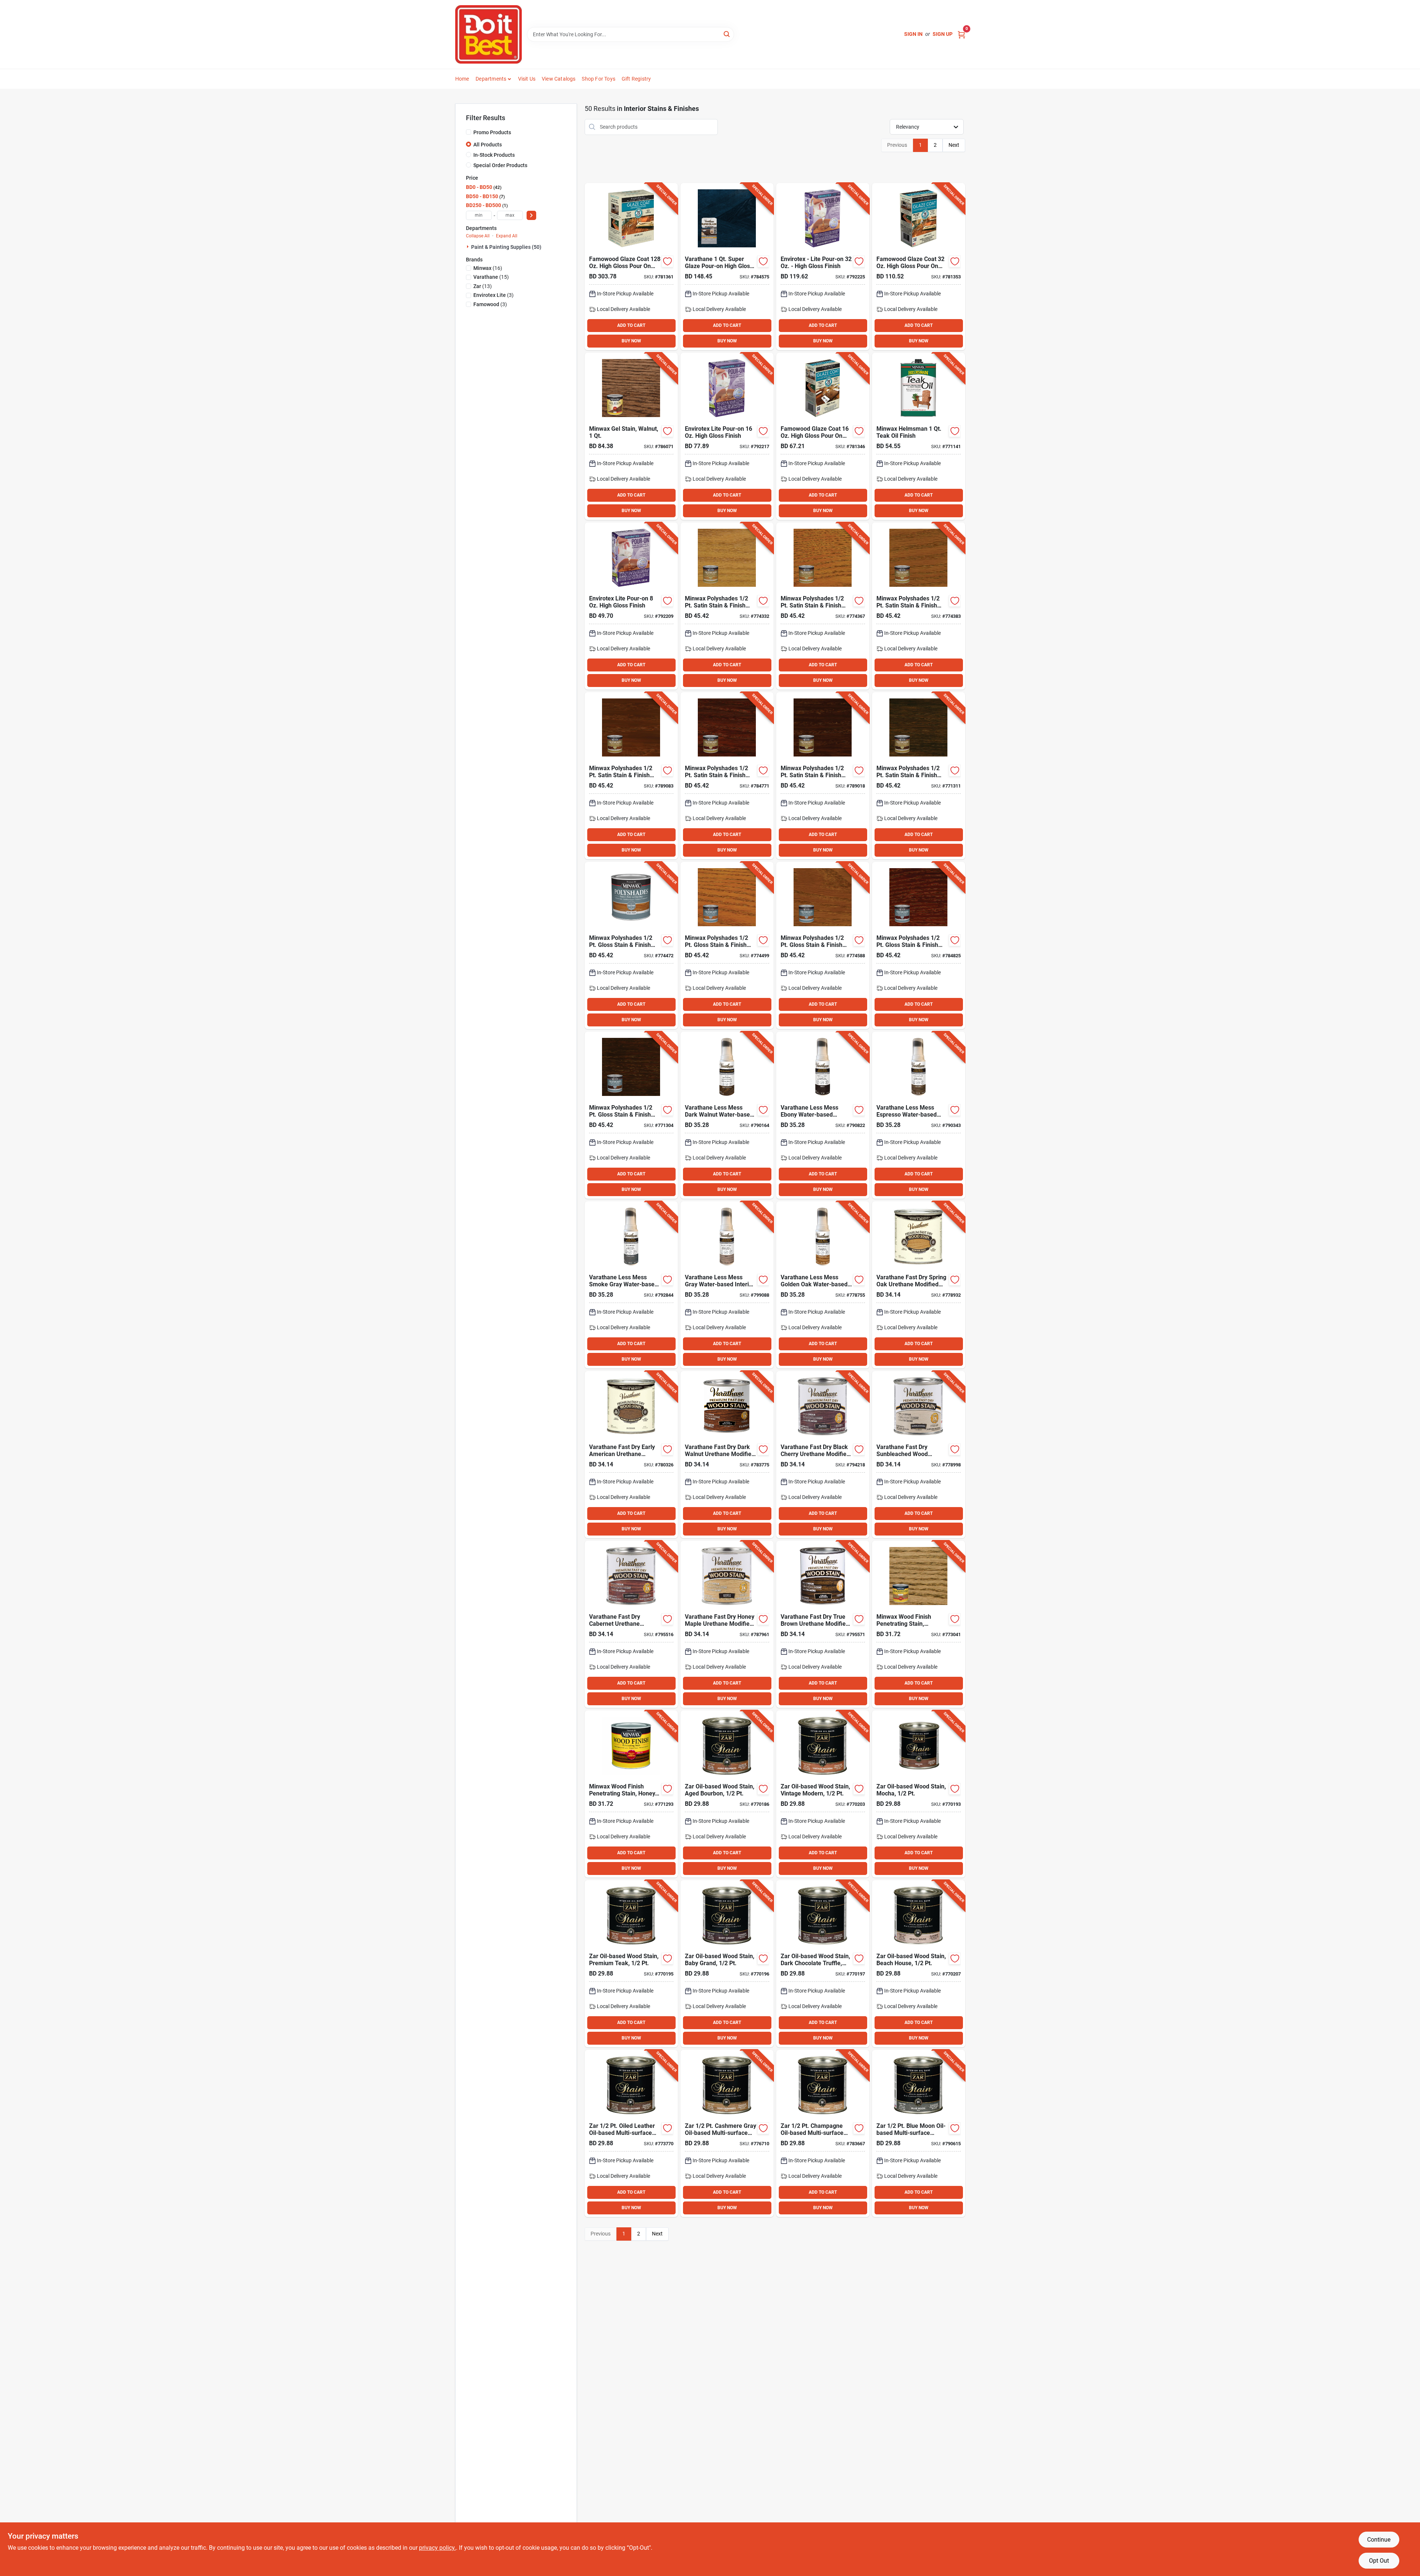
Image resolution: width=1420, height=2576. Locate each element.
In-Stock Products (494, 155)
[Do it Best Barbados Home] (488, 34)
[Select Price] (531, 215)
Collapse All (478, 236)
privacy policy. (437, 2548)
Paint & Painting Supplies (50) (506, 247)
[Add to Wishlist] (667, 261)
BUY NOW (631, 341)
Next (954, 145)
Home (462, 79)
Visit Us (527, 79)
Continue (1379, 2540)
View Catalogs (559, 79)
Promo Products (492, 132)
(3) (493, 295)
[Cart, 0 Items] (961, 34)
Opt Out (1379, 2561)
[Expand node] (469, 247)
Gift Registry (636, 79)
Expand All (507, 236)
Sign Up (943, 34)
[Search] (727, 34)
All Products (488, 145)
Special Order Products (500, 165)
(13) (483, 286)
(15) (491, 277)
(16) (488, 268)
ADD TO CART (631, 325)
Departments (491, 79)
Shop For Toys (599, 79)
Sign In (913, 34)
